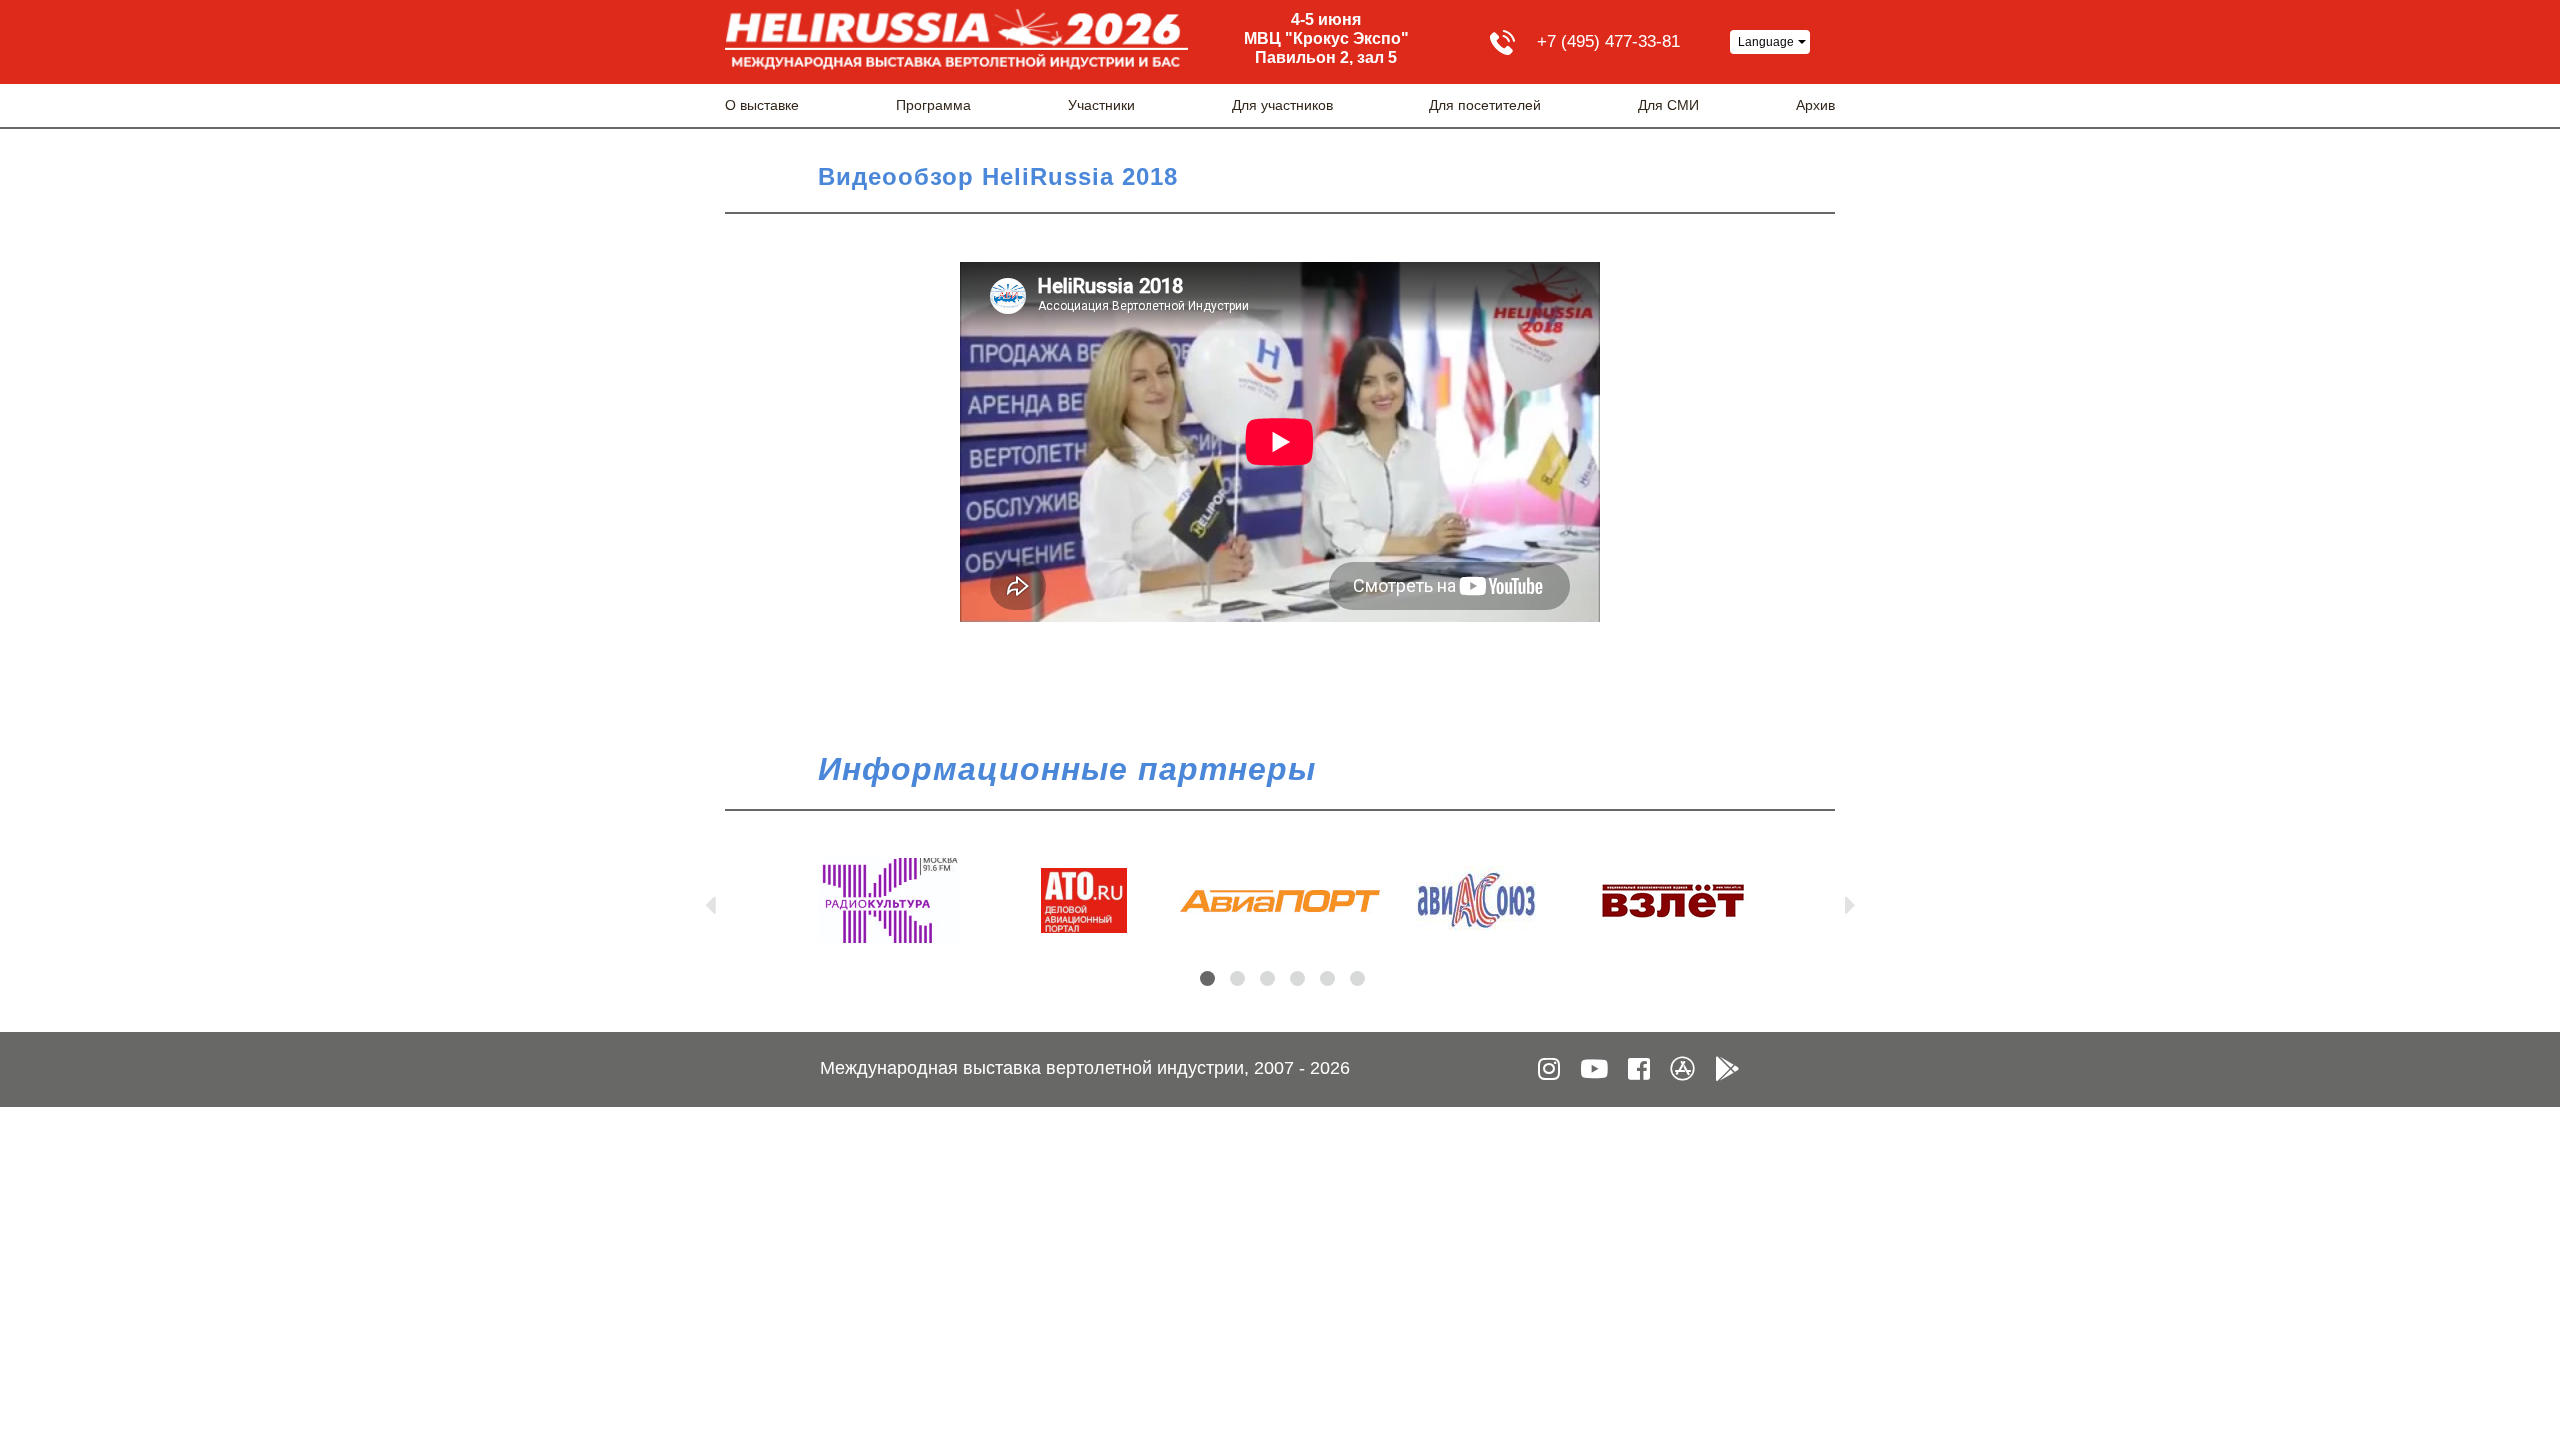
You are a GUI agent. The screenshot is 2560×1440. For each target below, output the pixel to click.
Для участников (1282, 105)
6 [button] (1357, 978)
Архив (1815, 105)
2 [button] (1237, 978)
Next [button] (1850, 901)
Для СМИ (1668, 105)
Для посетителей (1485, 105)
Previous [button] (710, 901)
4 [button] (1297, 978)
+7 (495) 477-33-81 (1608, 41)
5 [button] (1327, 978)
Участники (1101, 105)
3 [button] (1267, 978)
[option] (888, 900)
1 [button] (1207, 978)
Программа (933, 105)
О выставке (762, 105)
